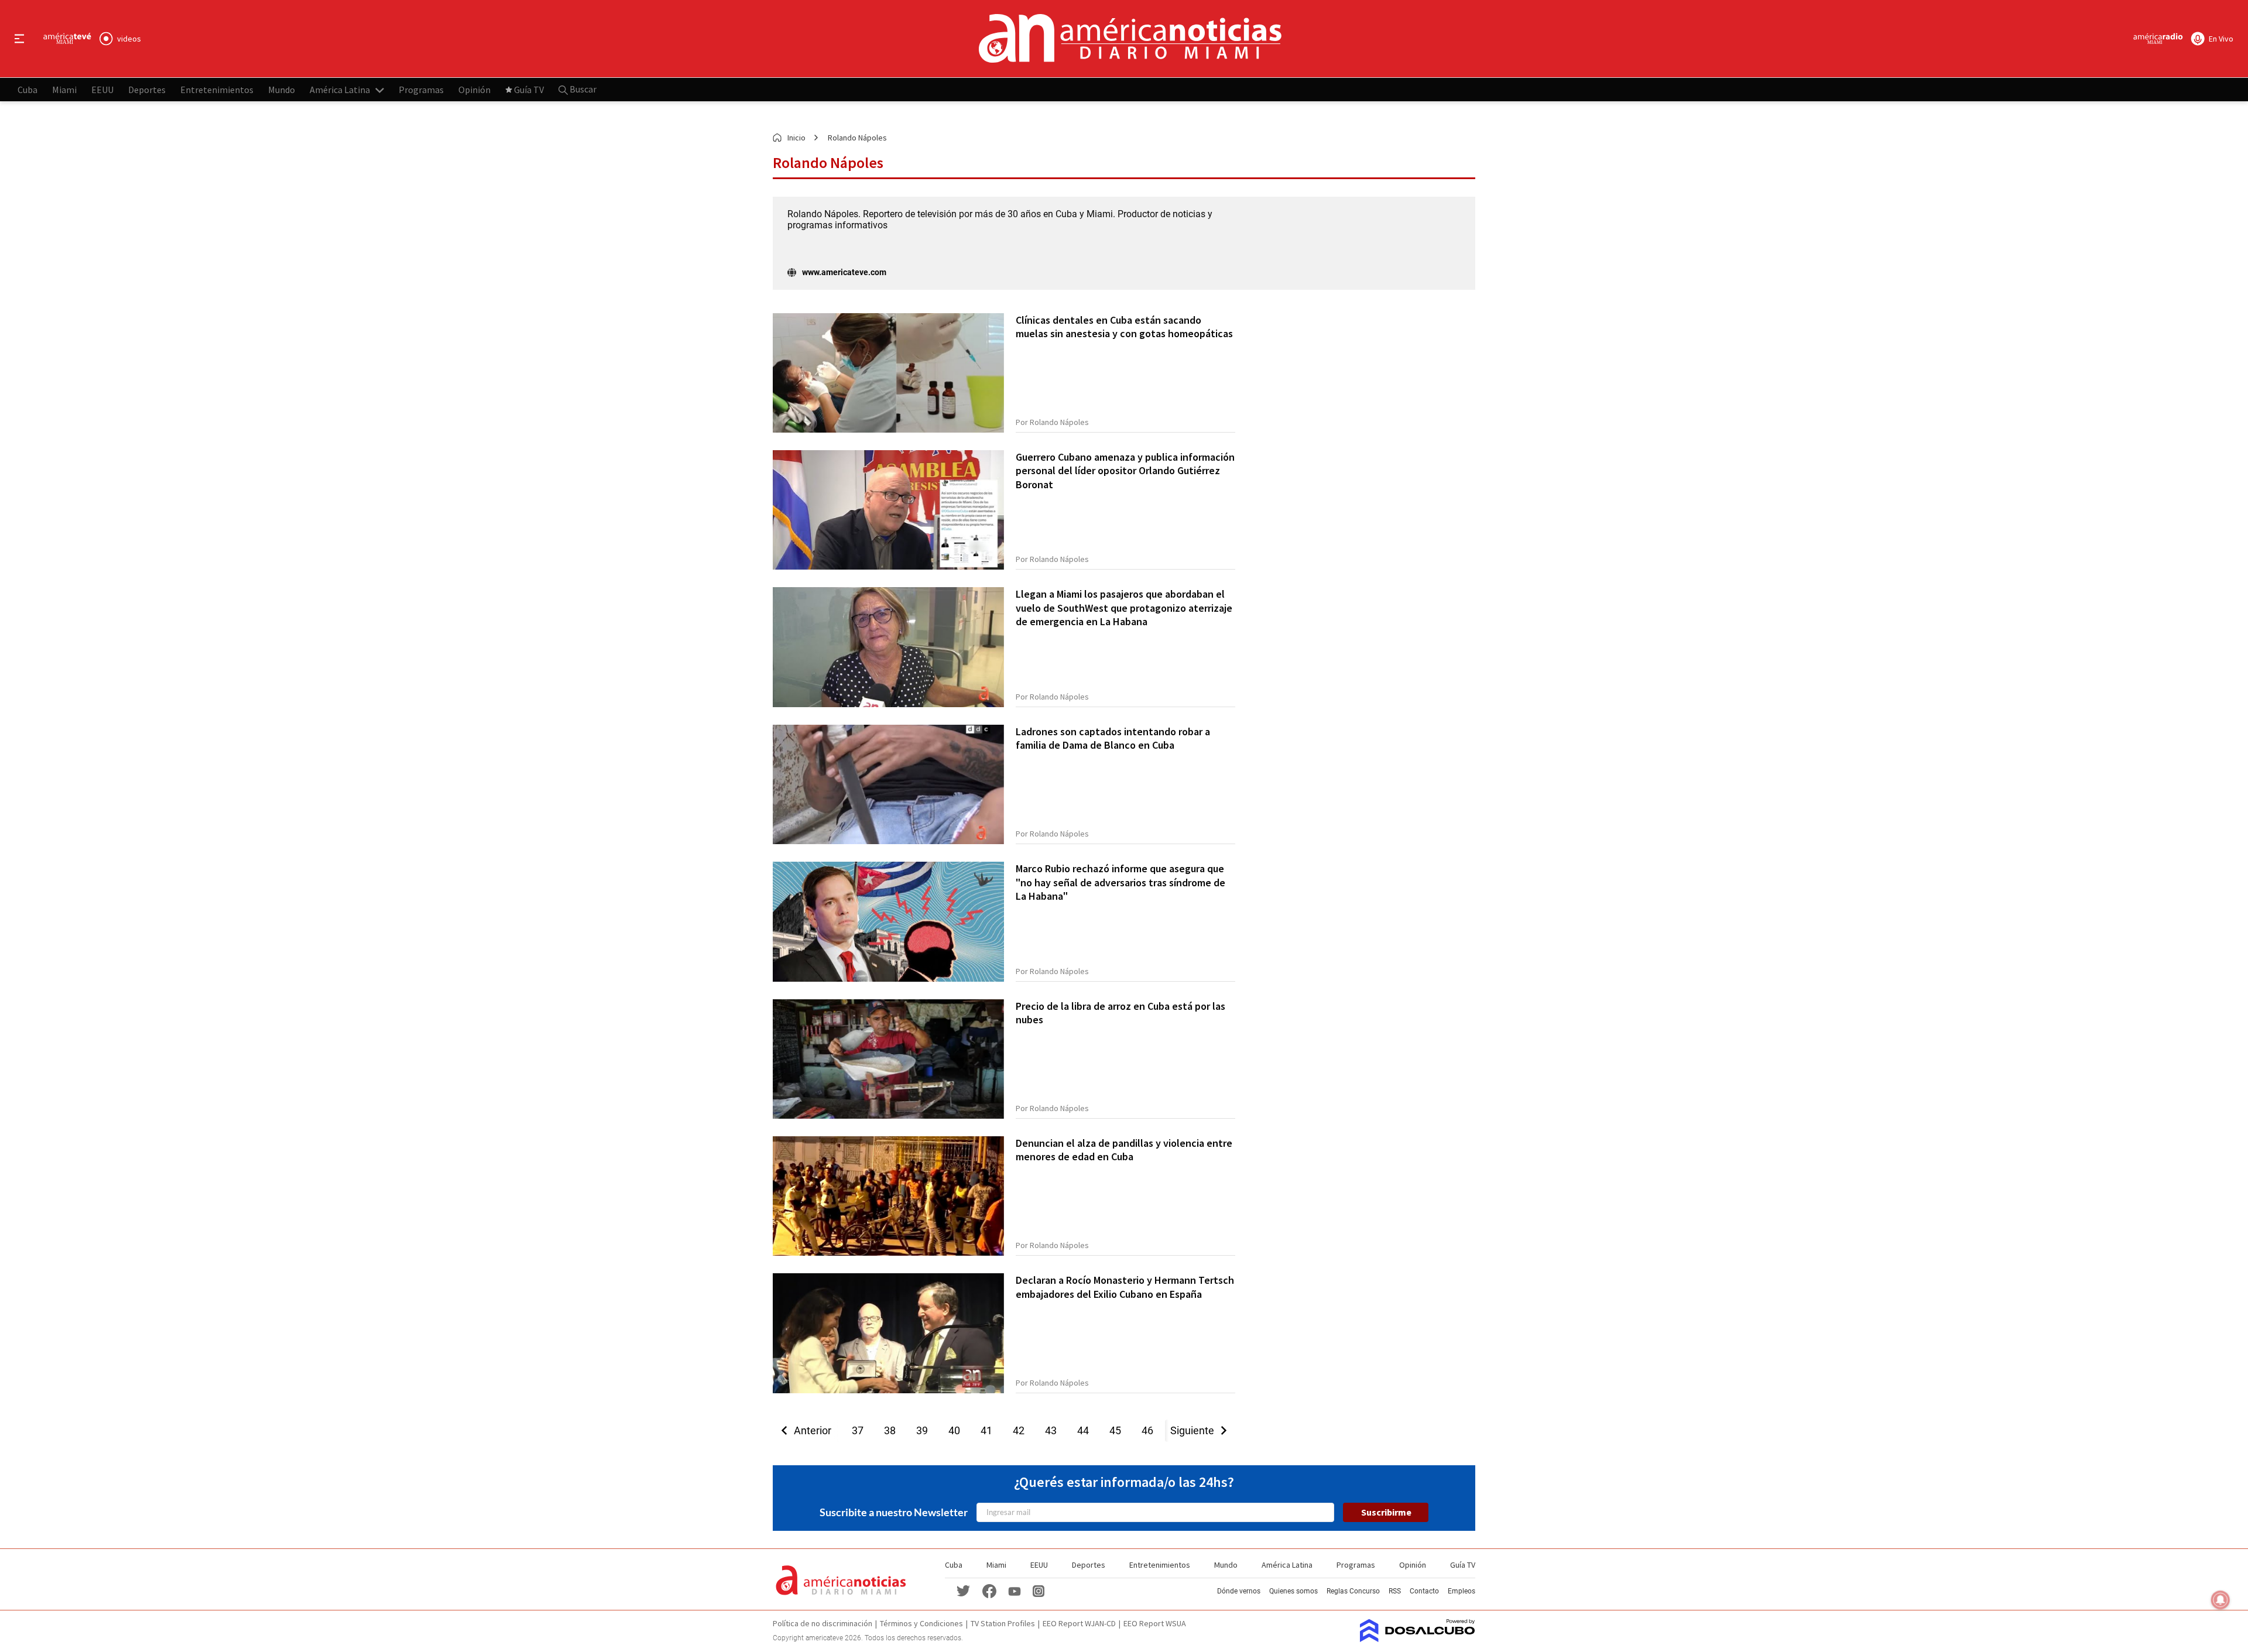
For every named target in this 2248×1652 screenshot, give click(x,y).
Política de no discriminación (823, 1623)
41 (986, 1430)
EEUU (102, 89)
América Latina (340, 89)
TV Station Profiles (1003, 1623)
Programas (421, 89)
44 (1083, 1430)
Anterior (809, 1430)
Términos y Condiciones (921, 1623)
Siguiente (1196, 1430)
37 (858, 1430)
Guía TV (529, 89)
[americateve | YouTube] (1015, 1590)
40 (954, 1430)
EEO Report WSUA (1155, 1623)
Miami (64, 89)
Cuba (28, 89)
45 (1115, 1430)
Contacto (1424, 1591)
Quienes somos (1293, 1591)
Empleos (1461, 1591)
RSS (1395, 1591)
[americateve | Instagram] (1039, 1590)
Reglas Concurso (1353, 1591)
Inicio (796, 138)
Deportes (147, 89)
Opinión (474, 89)
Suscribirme (1386, 1512)
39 (922, 1430)
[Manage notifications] (2220, 1600)
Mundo (282, 89)
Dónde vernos (1239, 1591)
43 (1051, 1430)
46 (1147, 1430)
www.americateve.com (844, 272)
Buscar (582, 89)
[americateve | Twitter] (964, 1590)
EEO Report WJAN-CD (1079, 1623)
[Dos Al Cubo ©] (1418, 1639)
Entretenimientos (217, 89)
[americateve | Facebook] (989, 1590)
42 (1019, 1430)
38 (890, 1430)
